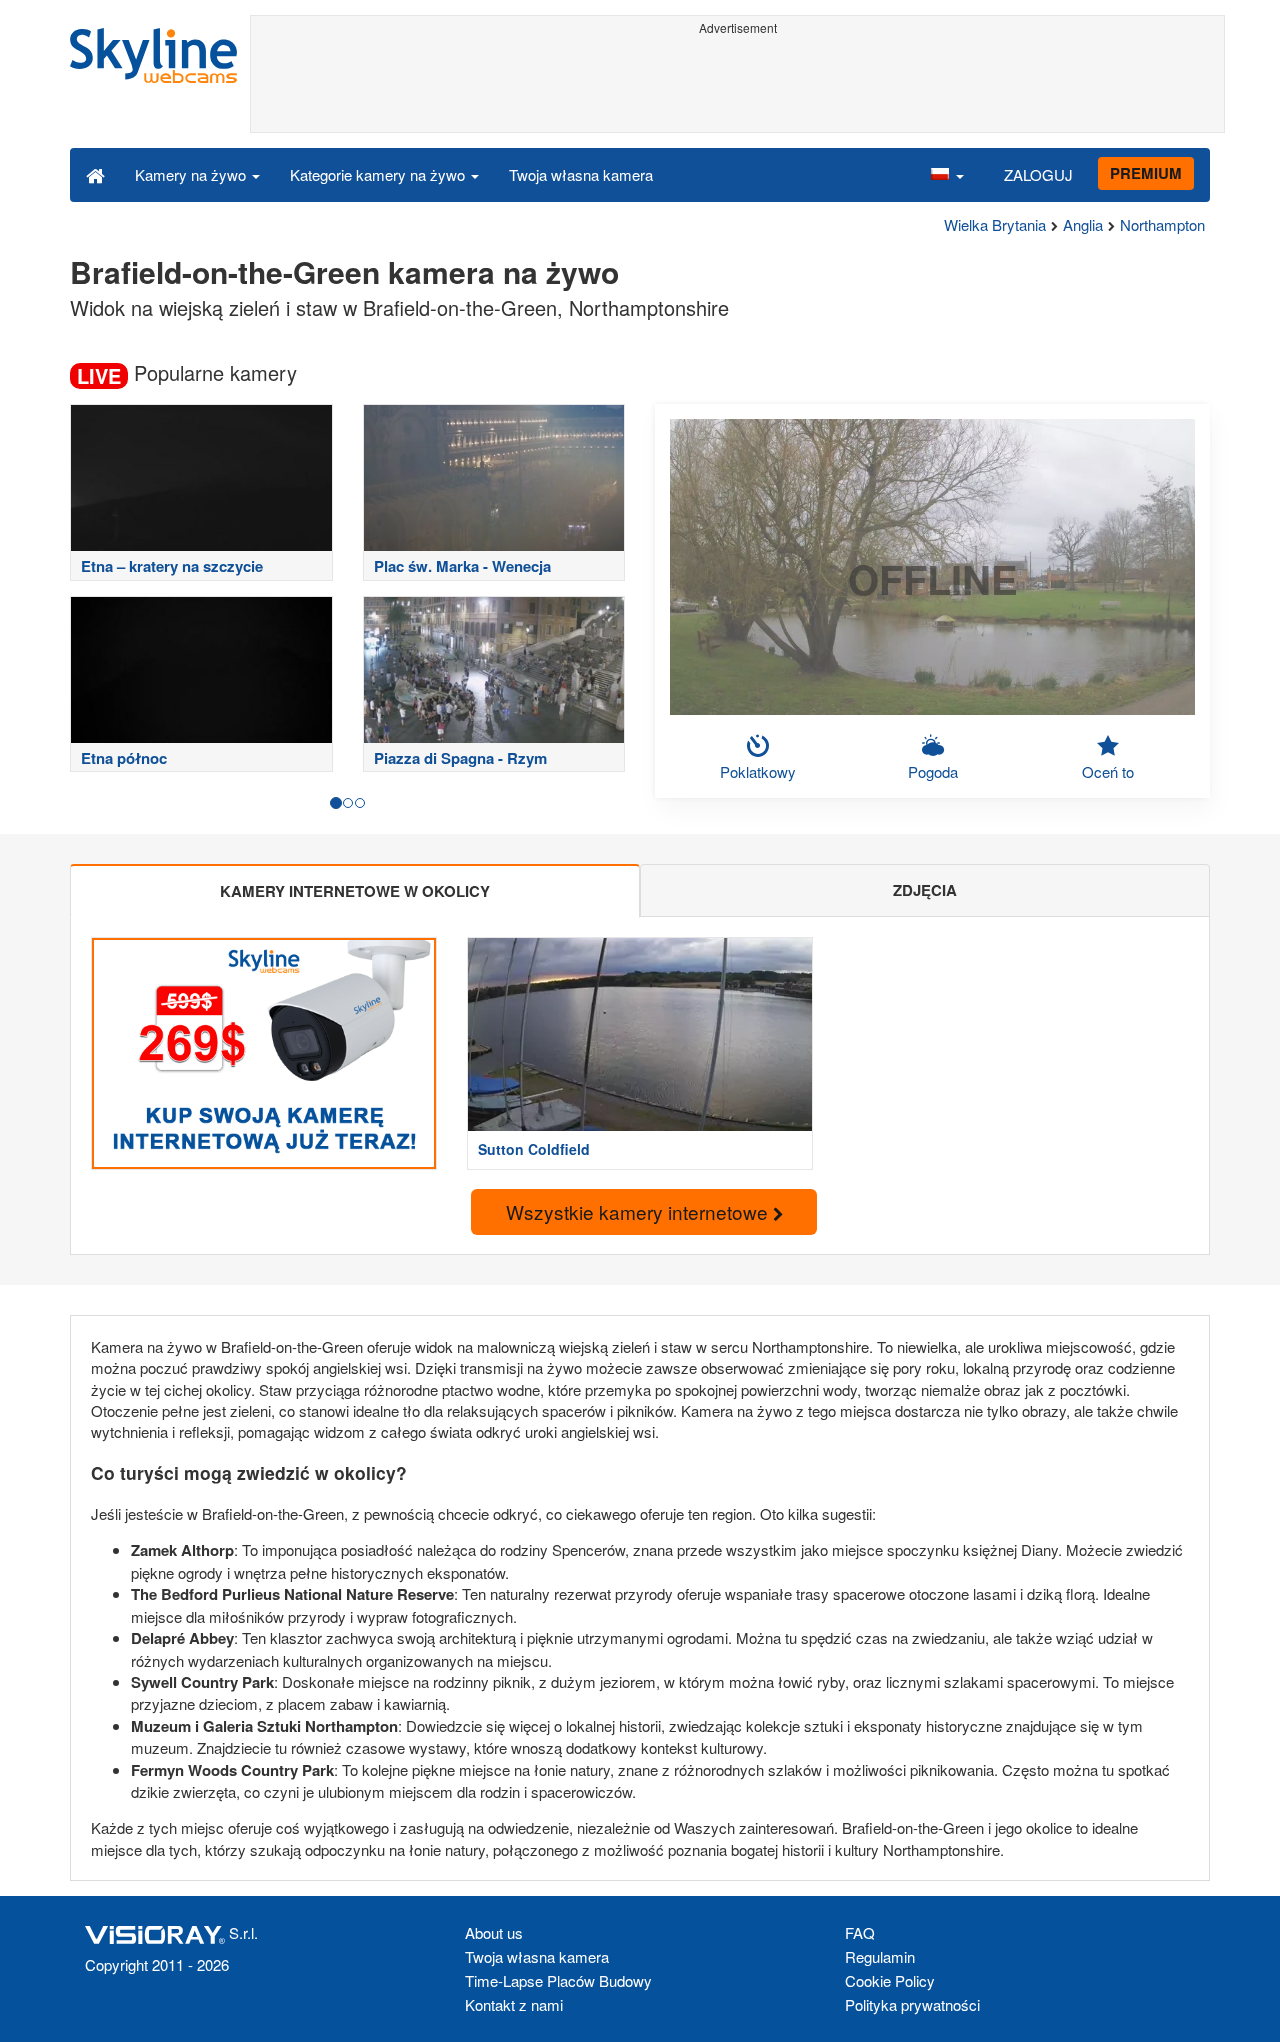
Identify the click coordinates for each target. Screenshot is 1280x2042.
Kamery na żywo (192, 174)
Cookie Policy (890, 1980)
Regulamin (880, 1956)
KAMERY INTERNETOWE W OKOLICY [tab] (355, 891)
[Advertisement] (737, 87)
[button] (947, 174)
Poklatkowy (758, 771)
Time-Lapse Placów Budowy (558, 1980)
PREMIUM (1146, 173)
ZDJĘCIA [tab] (925, 890)
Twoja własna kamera (581, 174)
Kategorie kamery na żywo (379, 174)
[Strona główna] (95, 174)
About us (494, 1932)
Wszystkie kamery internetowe (639, 1211)
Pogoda (933, 771)
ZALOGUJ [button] (1038, 174)
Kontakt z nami (514, 2004)
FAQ (860, 1932)
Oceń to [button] (1108, 771)
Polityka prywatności (912, 2004)
